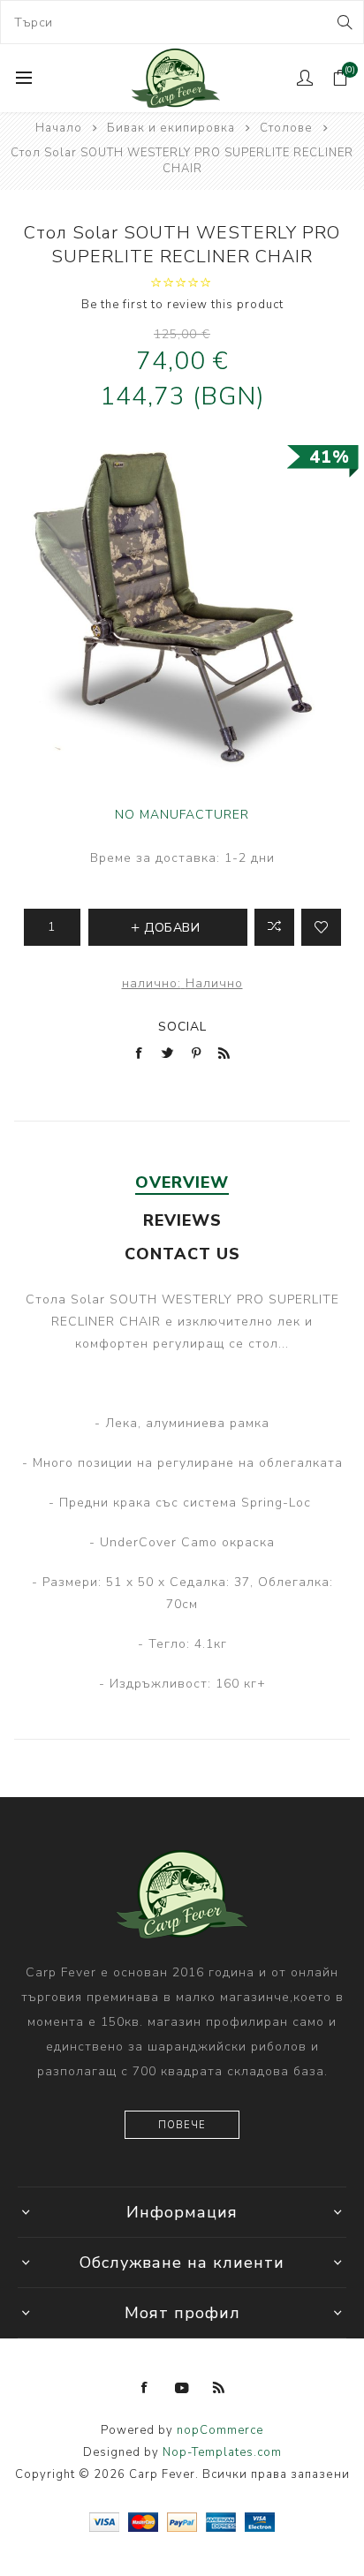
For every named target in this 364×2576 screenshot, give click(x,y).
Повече (182, 2125)
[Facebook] (145, 2388)
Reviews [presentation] (182, 1220)
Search (343, 22)
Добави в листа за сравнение (274, 927)
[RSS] (219, 2388)
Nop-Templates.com (222, 2452)
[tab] (182, 1182)
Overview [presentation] (182, 1182)
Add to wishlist (321, 927)
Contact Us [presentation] (182, 1254)
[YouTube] (182, 2388)
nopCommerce (220, 2430)
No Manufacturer (182, 815)
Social (182, 1027)
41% (330, 457)
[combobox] (182, 22)
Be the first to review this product (182, 305)
